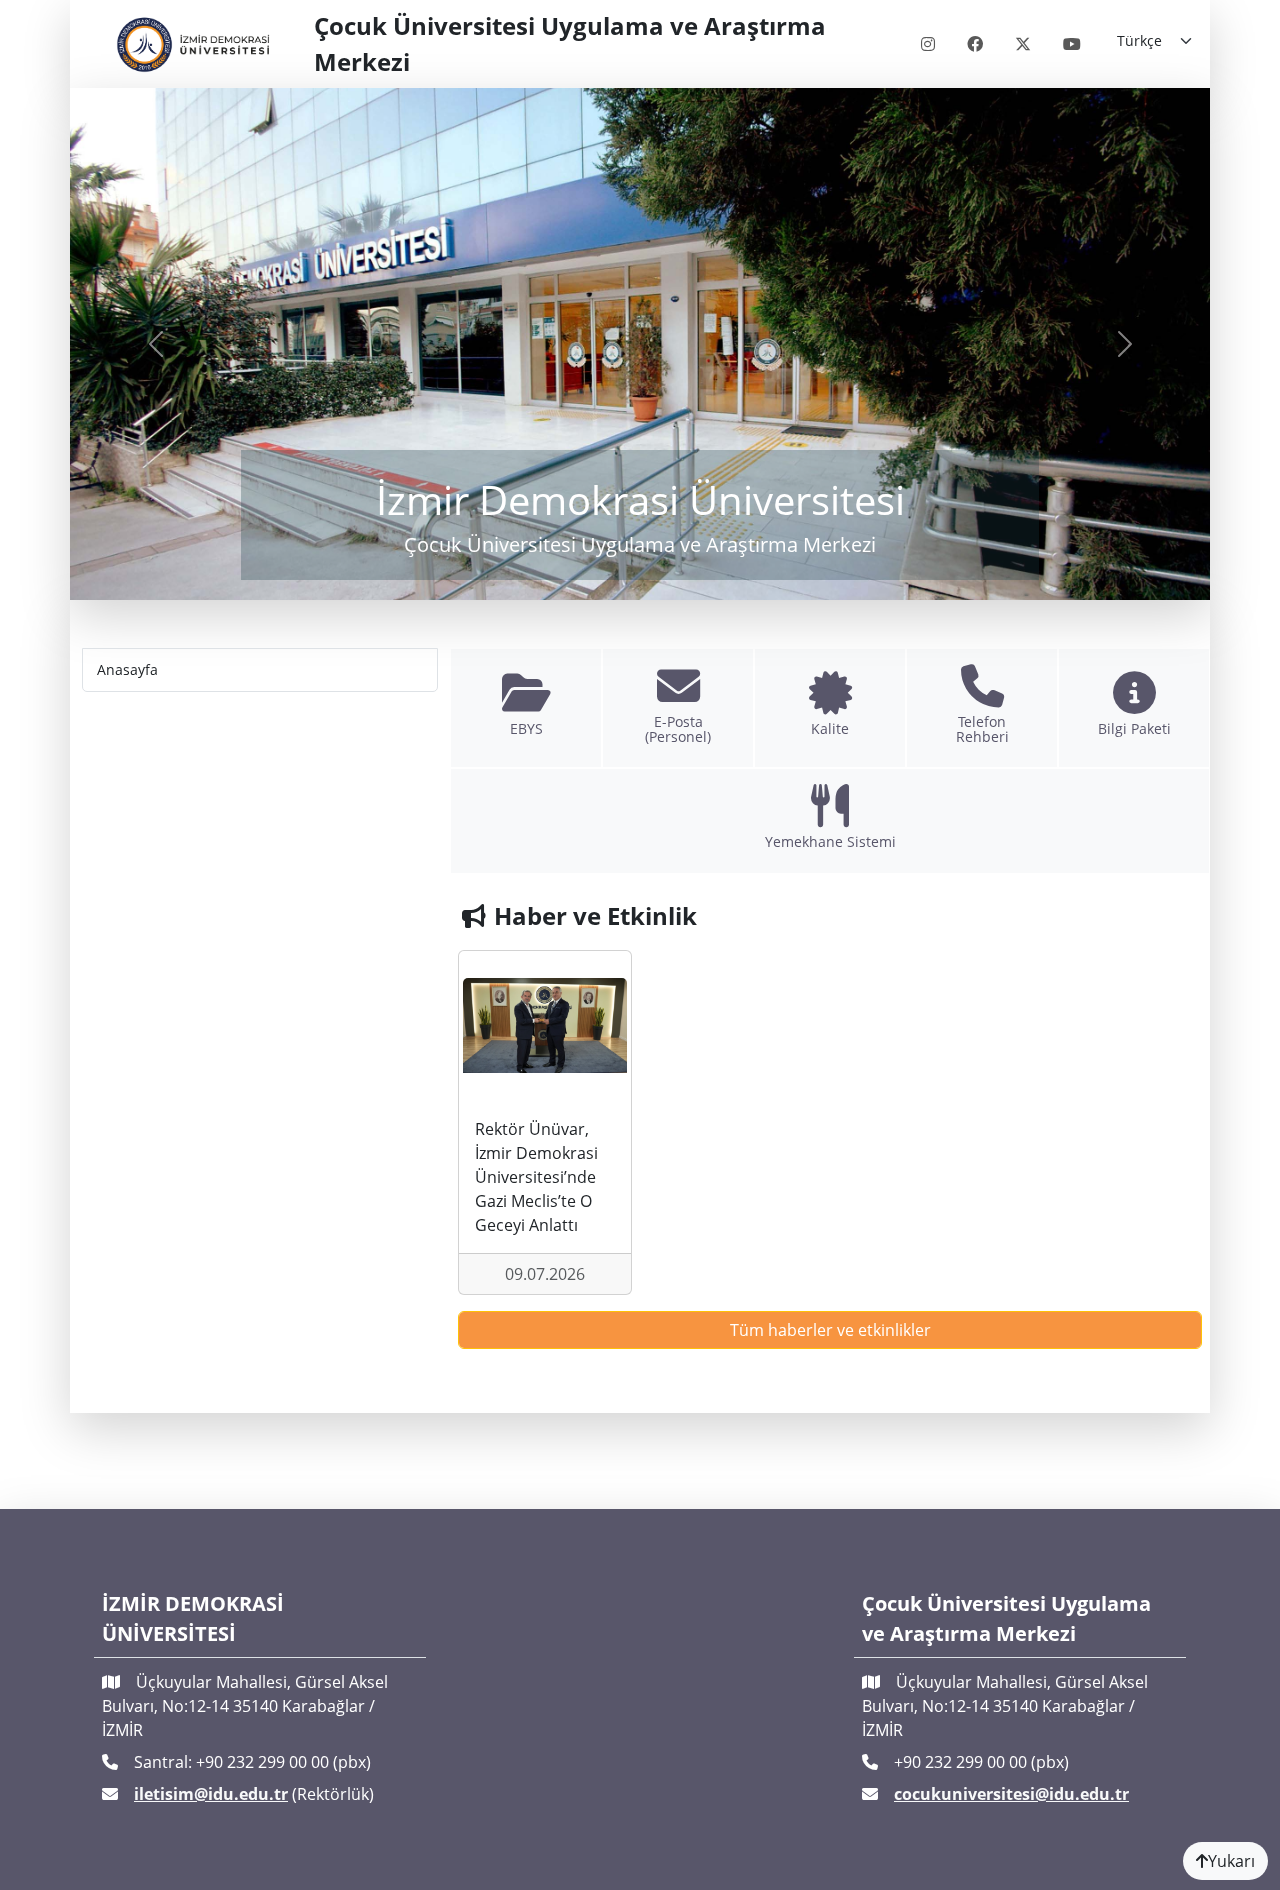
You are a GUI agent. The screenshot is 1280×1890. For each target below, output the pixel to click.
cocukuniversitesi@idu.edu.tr (1011, 1794)
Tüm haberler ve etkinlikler (830, 1330)
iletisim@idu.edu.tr (211, 1794)
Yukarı (1231, 1861)
